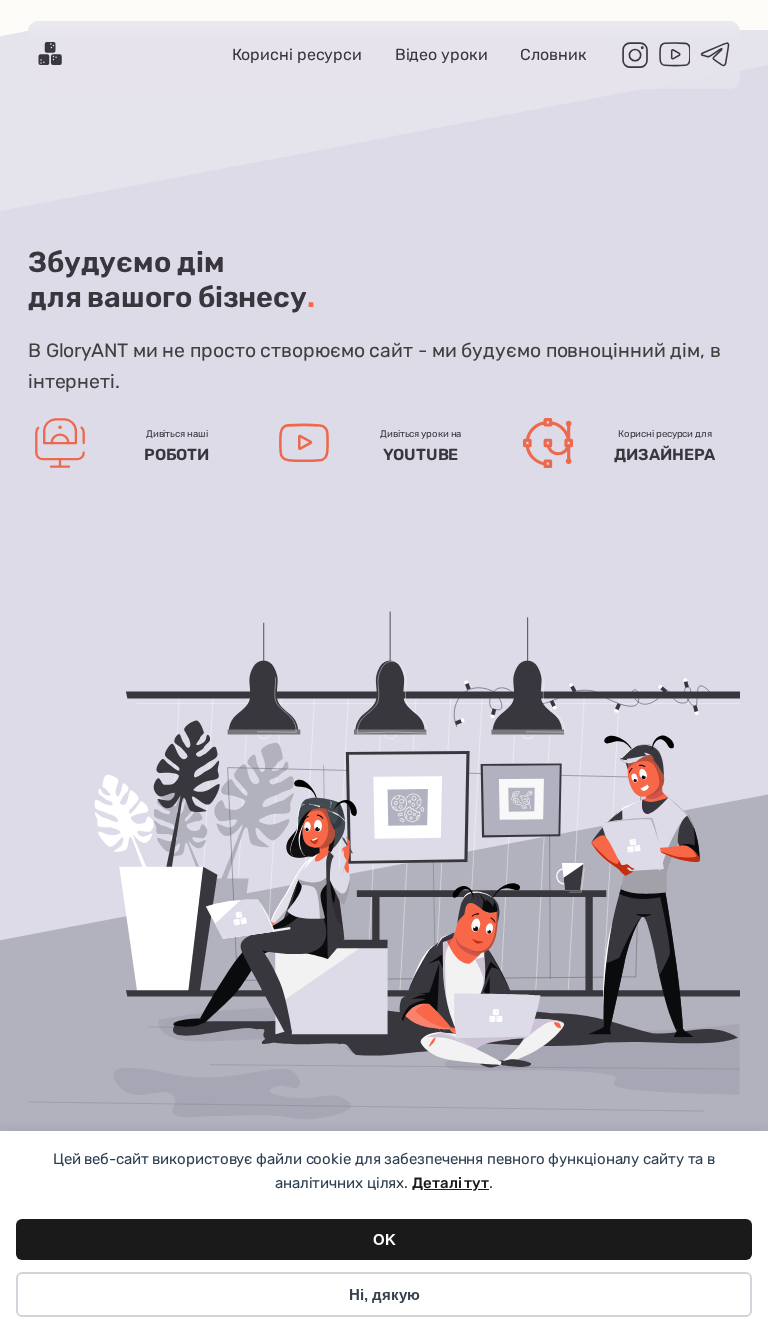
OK (384, 1239)
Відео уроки (441, 54)
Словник (553, 54)
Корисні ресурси (297, 54)
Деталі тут (450, 1183)
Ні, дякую (384, 1294)
